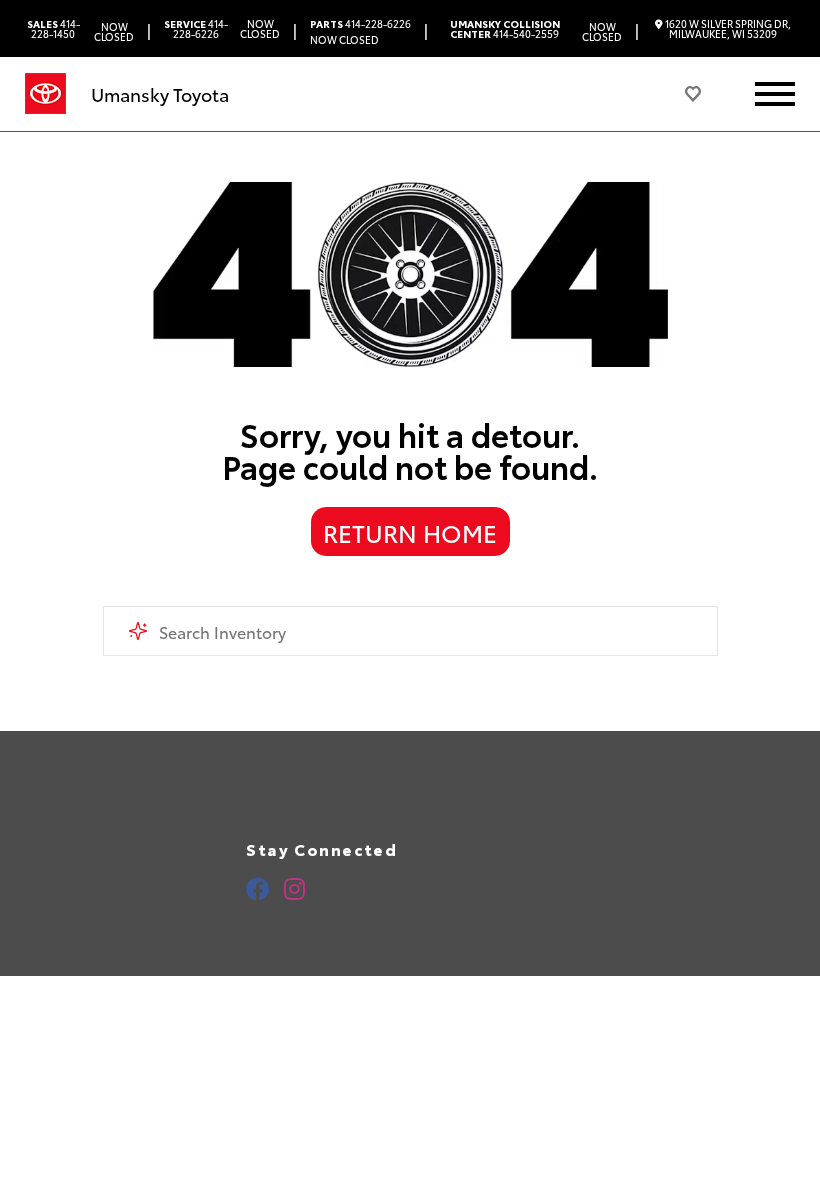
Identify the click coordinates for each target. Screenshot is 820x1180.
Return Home (410, 532)
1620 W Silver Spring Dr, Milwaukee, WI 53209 (727, 29)
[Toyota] (45, 94)
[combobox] (410, 631)
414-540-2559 (505, 29)
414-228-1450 (53, 29)
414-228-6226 (196, 29)
